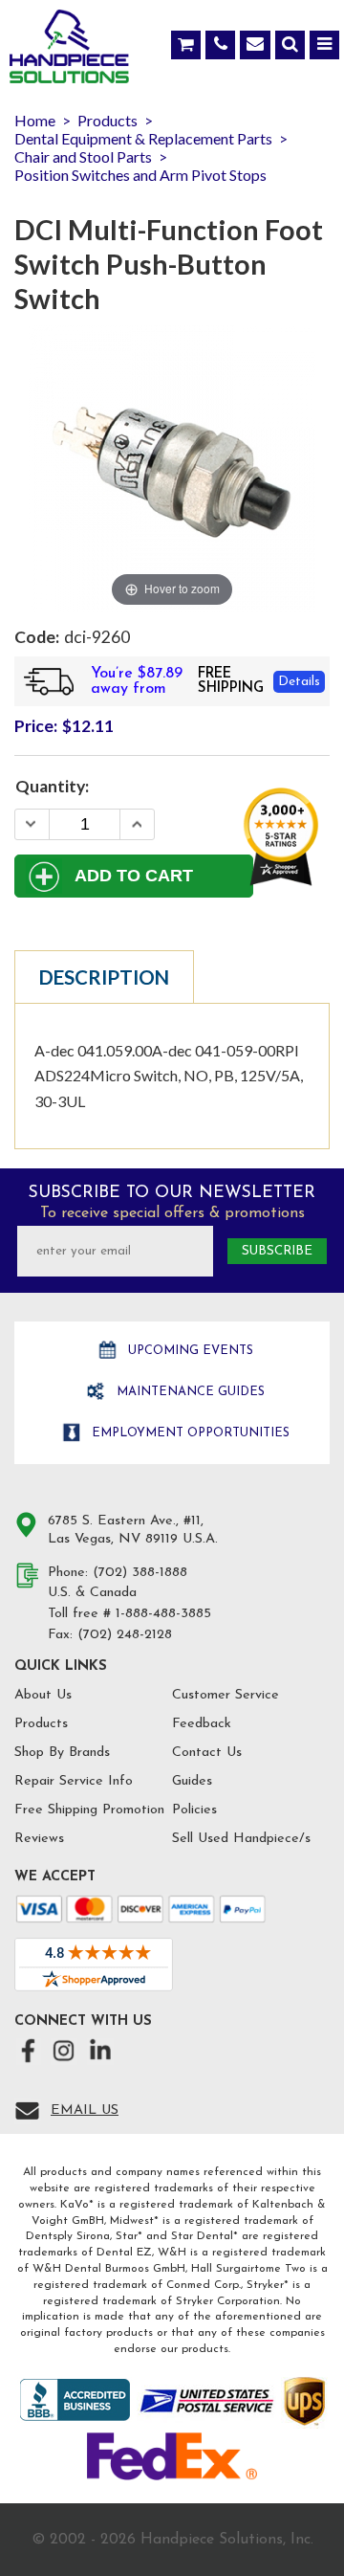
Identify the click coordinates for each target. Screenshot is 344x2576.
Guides (192, 1781)
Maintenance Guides (189, 1392)
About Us (43, 1695)
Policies (194, 1810)
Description (104, 977)
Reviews (39, 1839)
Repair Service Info (74, 1781)
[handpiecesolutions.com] (69, 51)
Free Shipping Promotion (89, 1810)
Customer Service (226, 1695)
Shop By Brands (62, 1753)
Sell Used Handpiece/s (241, 1839)
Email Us (85, 2110)
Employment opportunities (189, 1433)
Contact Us (207, 1753)
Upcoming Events (189, 1351)
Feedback (202, 1724)
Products (41, 1724)
